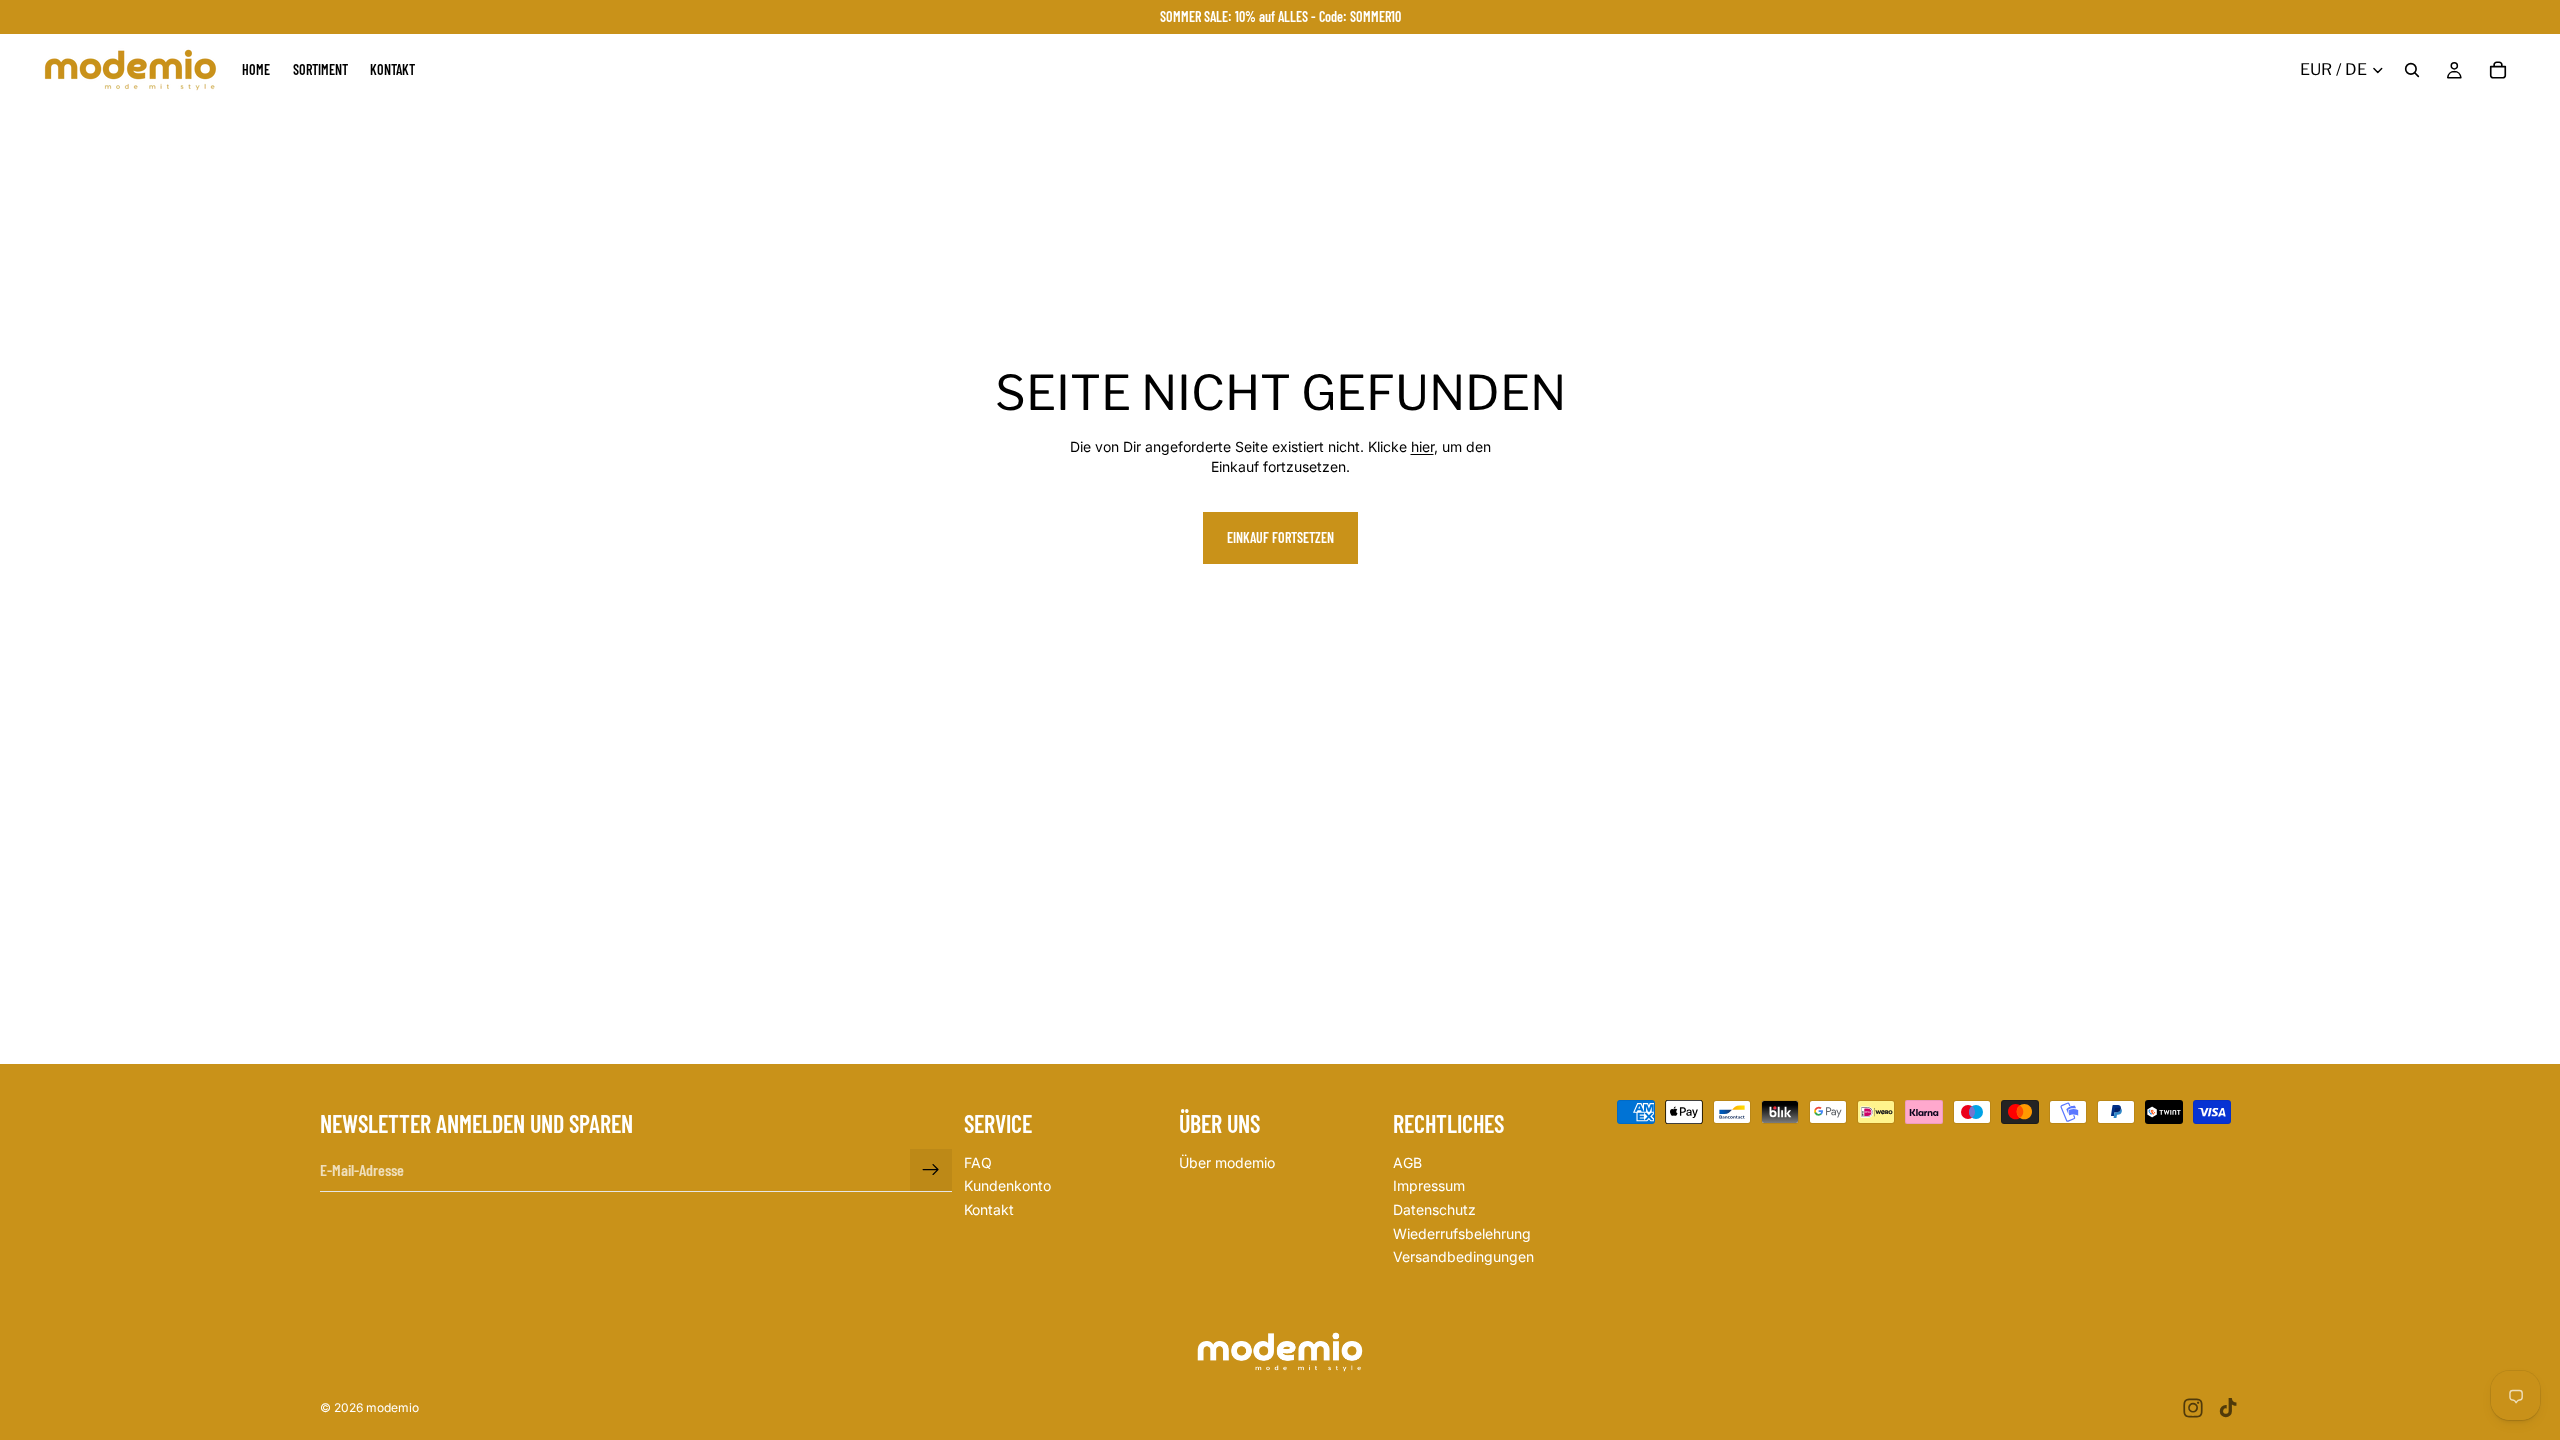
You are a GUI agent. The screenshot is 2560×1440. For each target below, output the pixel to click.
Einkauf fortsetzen (1280, 537)
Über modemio (1227, 1162)
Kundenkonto (1007, 1186)
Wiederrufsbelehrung (1462, 1233)
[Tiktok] (2228, 1408)
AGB (1407, 1162)
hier (1422, 446)
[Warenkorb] (2498, 70)
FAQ (978, 1162)
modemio (392, 1407)
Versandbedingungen (1463, 1256)
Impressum (1429, 1186)
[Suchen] (2412, 70)
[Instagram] (2193, 1408)
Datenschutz (1434, 1209)
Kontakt (989, 1209)
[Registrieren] (931, 1170)
